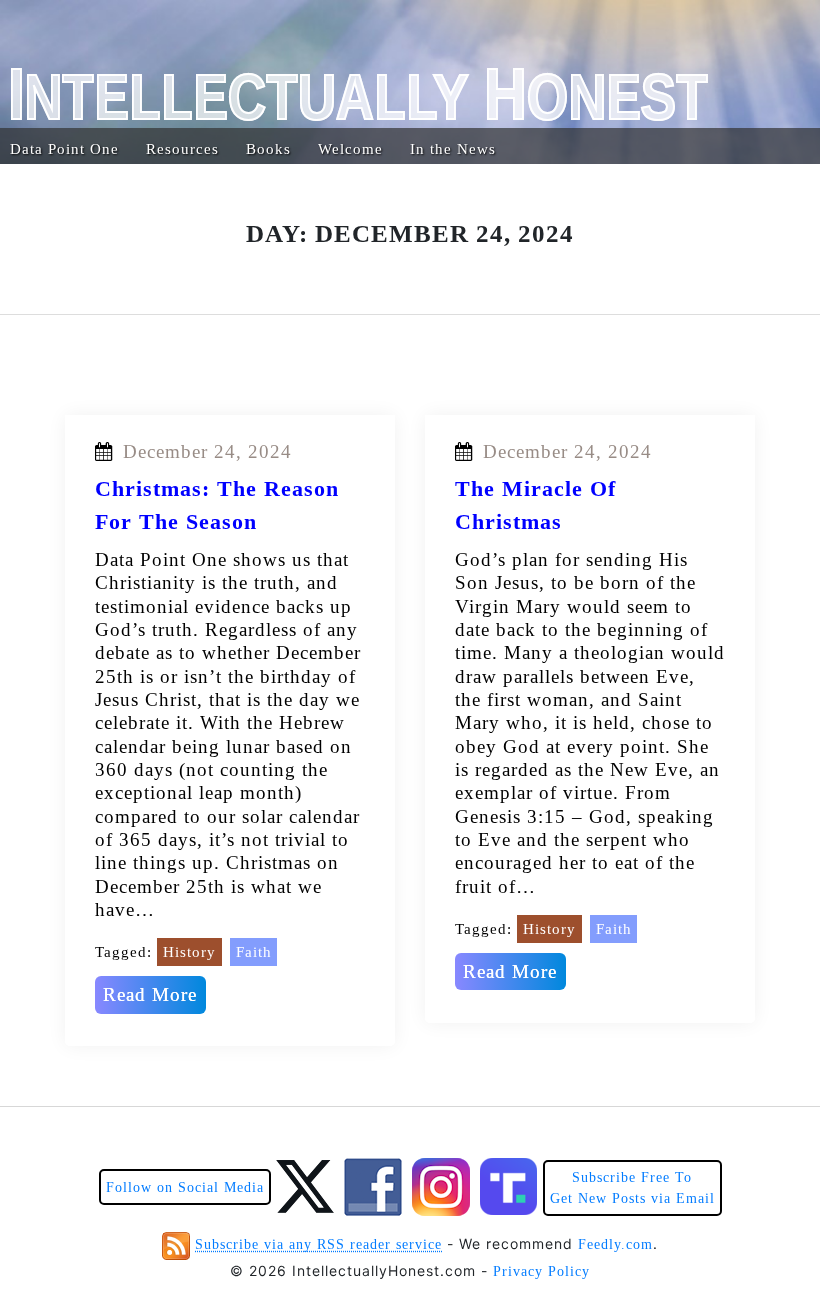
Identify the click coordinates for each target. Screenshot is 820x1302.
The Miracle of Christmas (535, 505)
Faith (254, 952)
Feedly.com (615, 1244)
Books (268, 149)
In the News (453, 149)
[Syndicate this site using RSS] (176, 1244)
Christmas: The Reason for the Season (217, 505)
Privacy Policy (541, 1271)
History (189, 952)
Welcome (350, 149)
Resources (182, 149)
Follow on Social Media (185, 1187)
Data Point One (64, 149)
